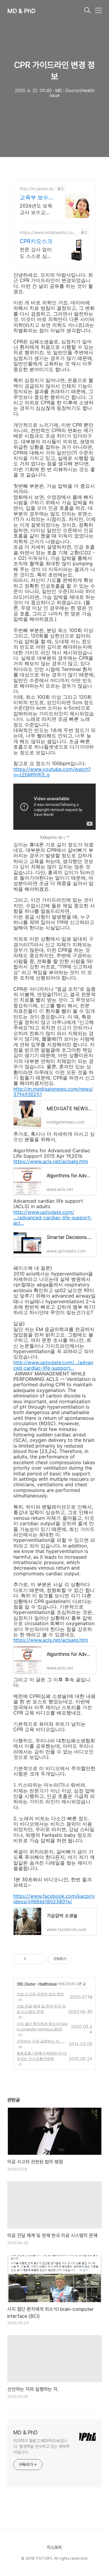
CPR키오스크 (36, 241)
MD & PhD (21, 11)
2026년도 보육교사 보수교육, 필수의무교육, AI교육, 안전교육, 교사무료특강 (36, 209)
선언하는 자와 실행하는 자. (41, 2041)
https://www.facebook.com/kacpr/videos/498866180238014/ (54, 1899)
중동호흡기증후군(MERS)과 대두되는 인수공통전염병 (42, 2056)
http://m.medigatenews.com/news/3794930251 (53, 1092)
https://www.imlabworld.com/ (46, 232)
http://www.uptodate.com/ (44, 1212)
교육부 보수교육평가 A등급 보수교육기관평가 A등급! (36, 198)
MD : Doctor (26, 1984)
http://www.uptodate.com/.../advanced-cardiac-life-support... (53, 1365)
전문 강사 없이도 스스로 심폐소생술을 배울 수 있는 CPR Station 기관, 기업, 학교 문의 (36, 253)
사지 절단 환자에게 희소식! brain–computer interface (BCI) (42, 2026)
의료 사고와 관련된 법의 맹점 (40, 1994)
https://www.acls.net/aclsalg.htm (51, 1161)
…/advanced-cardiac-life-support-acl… (53, 1220)
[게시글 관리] (39, 1959)
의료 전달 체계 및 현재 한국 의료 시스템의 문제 (41, 2009)
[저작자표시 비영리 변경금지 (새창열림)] (80, 1959)
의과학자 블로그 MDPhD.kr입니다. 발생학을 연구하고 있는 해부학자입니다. (41, 2446)
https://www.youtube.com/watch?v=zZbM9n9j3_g (52, 772)
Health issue (48, 1984)
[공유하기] (31, 1959)
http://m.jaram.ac (37, 189)
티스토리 (54, 2547)
